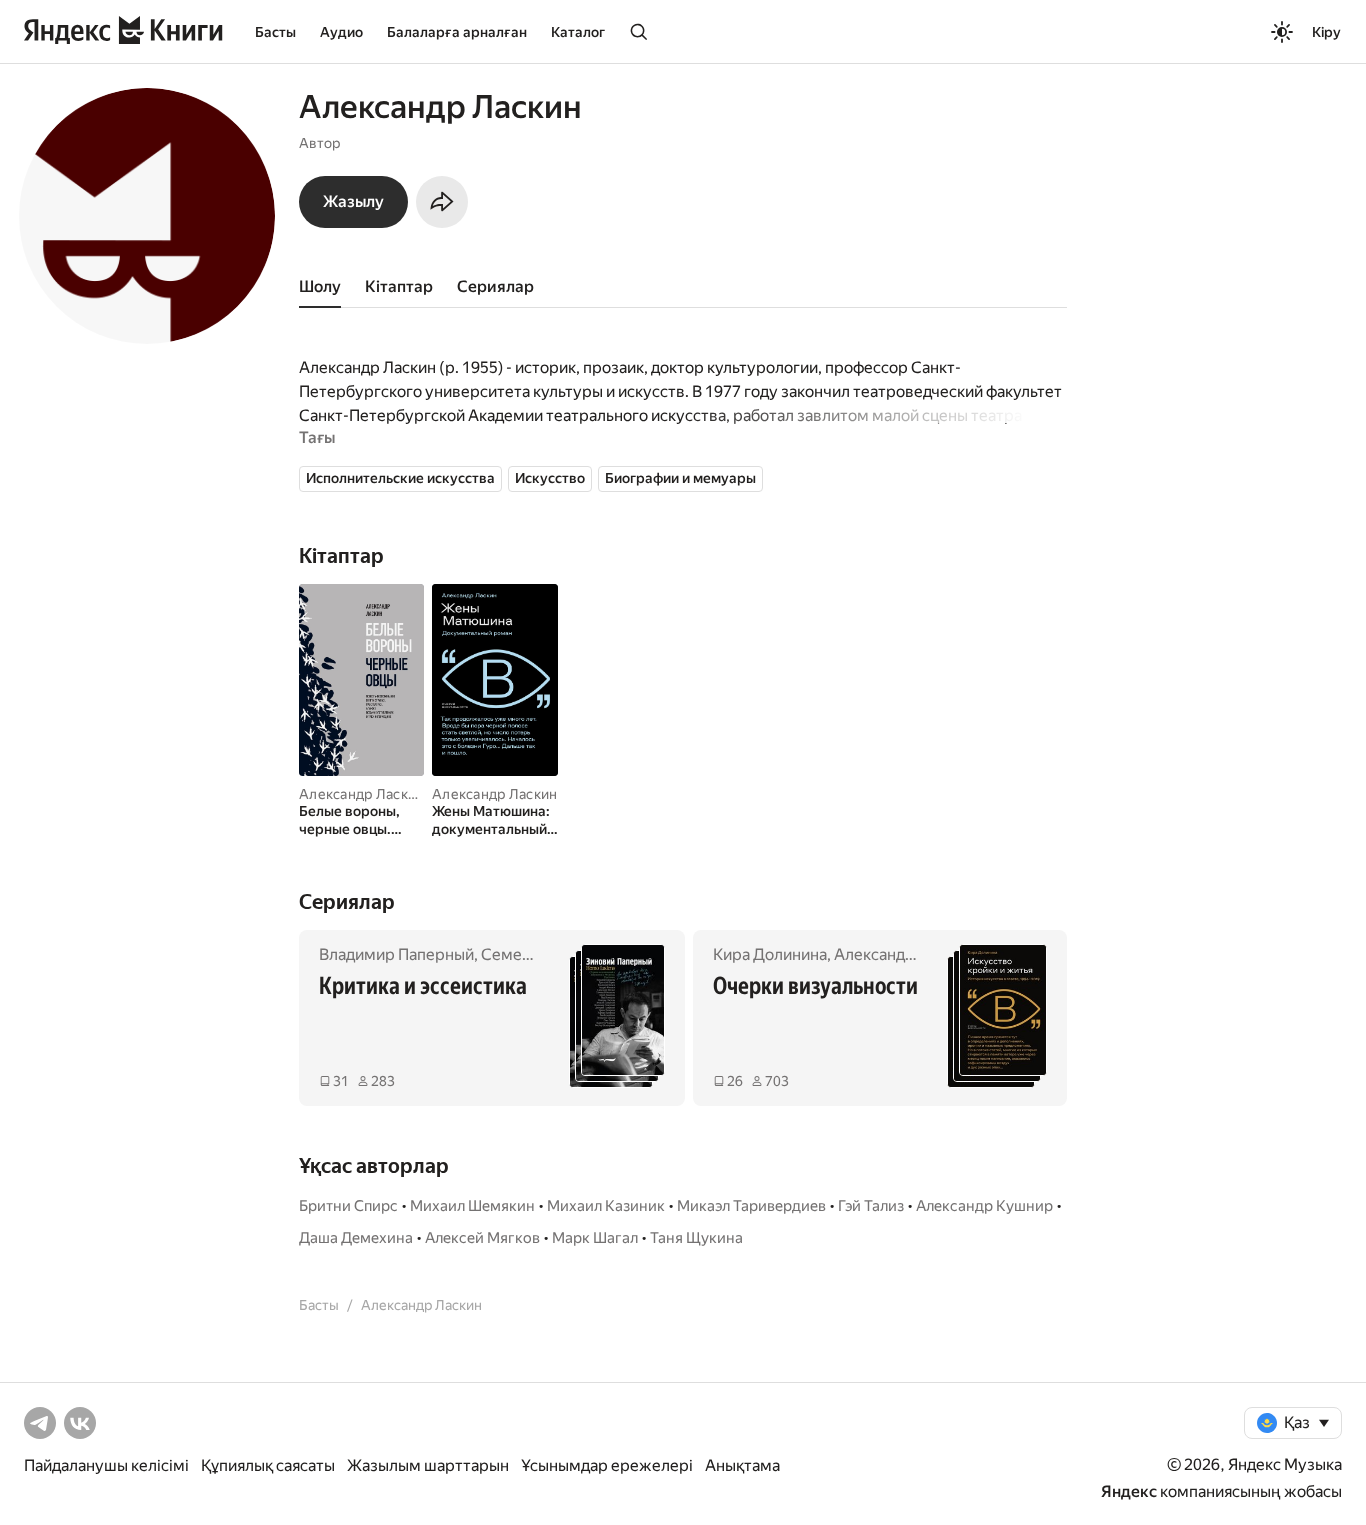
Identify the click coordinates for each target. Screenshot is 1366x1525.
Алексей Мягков (482, 1238)
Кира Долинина (770, 954)
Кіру (1326, 32)
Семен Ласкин (534, 954)
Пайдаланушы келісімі (106, 1465)
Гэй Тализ (871, 1206)
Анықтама (742, 1465)
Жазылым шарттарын (428, 1465)
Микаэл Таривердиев (751, 1206)
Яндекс (1129, 1491)
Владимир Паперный (396, 954)
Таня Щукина (696, 1238)
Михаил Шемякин (472, 1206)
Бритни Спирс (348, 1206)
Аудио (341, 32)
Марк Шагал (595, 1238)
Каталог (578, 32)
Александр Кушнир (984, 1206)
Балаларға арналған (457, 32)
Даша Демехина (356, 1238)
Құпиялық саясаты (268, 1465)
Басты (275, 32)
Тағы (317, 437)
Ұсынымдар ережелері (607, 1465)
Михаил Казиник (606, 1206)
